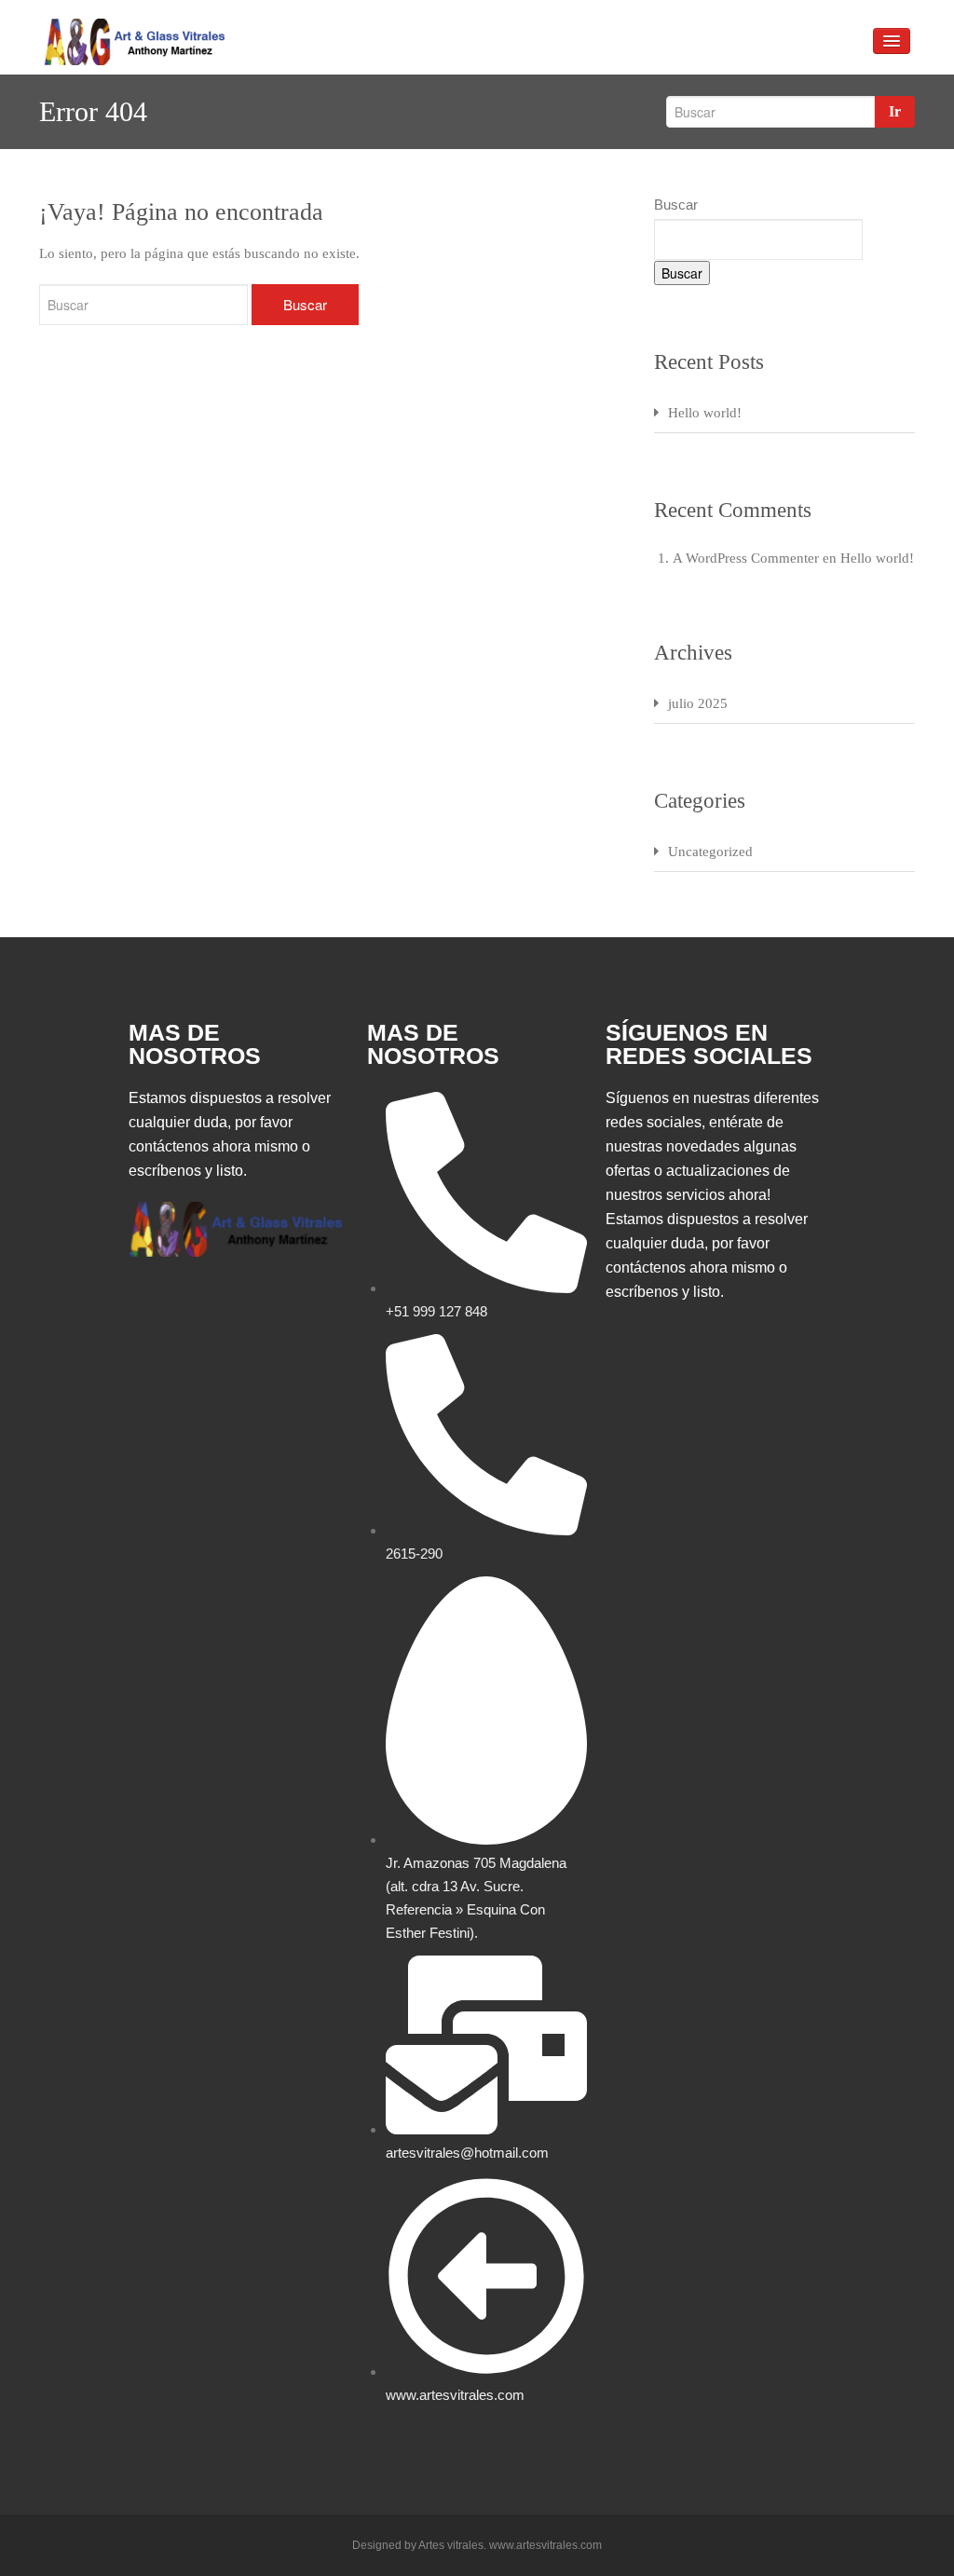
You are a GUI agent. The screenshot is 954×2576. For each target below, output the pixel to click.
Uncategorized (710, 852)
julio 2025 (698, 703)
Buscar (676, 204)
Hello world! (705, 413)
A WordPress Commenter (746, 558)
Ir (895, 111)
